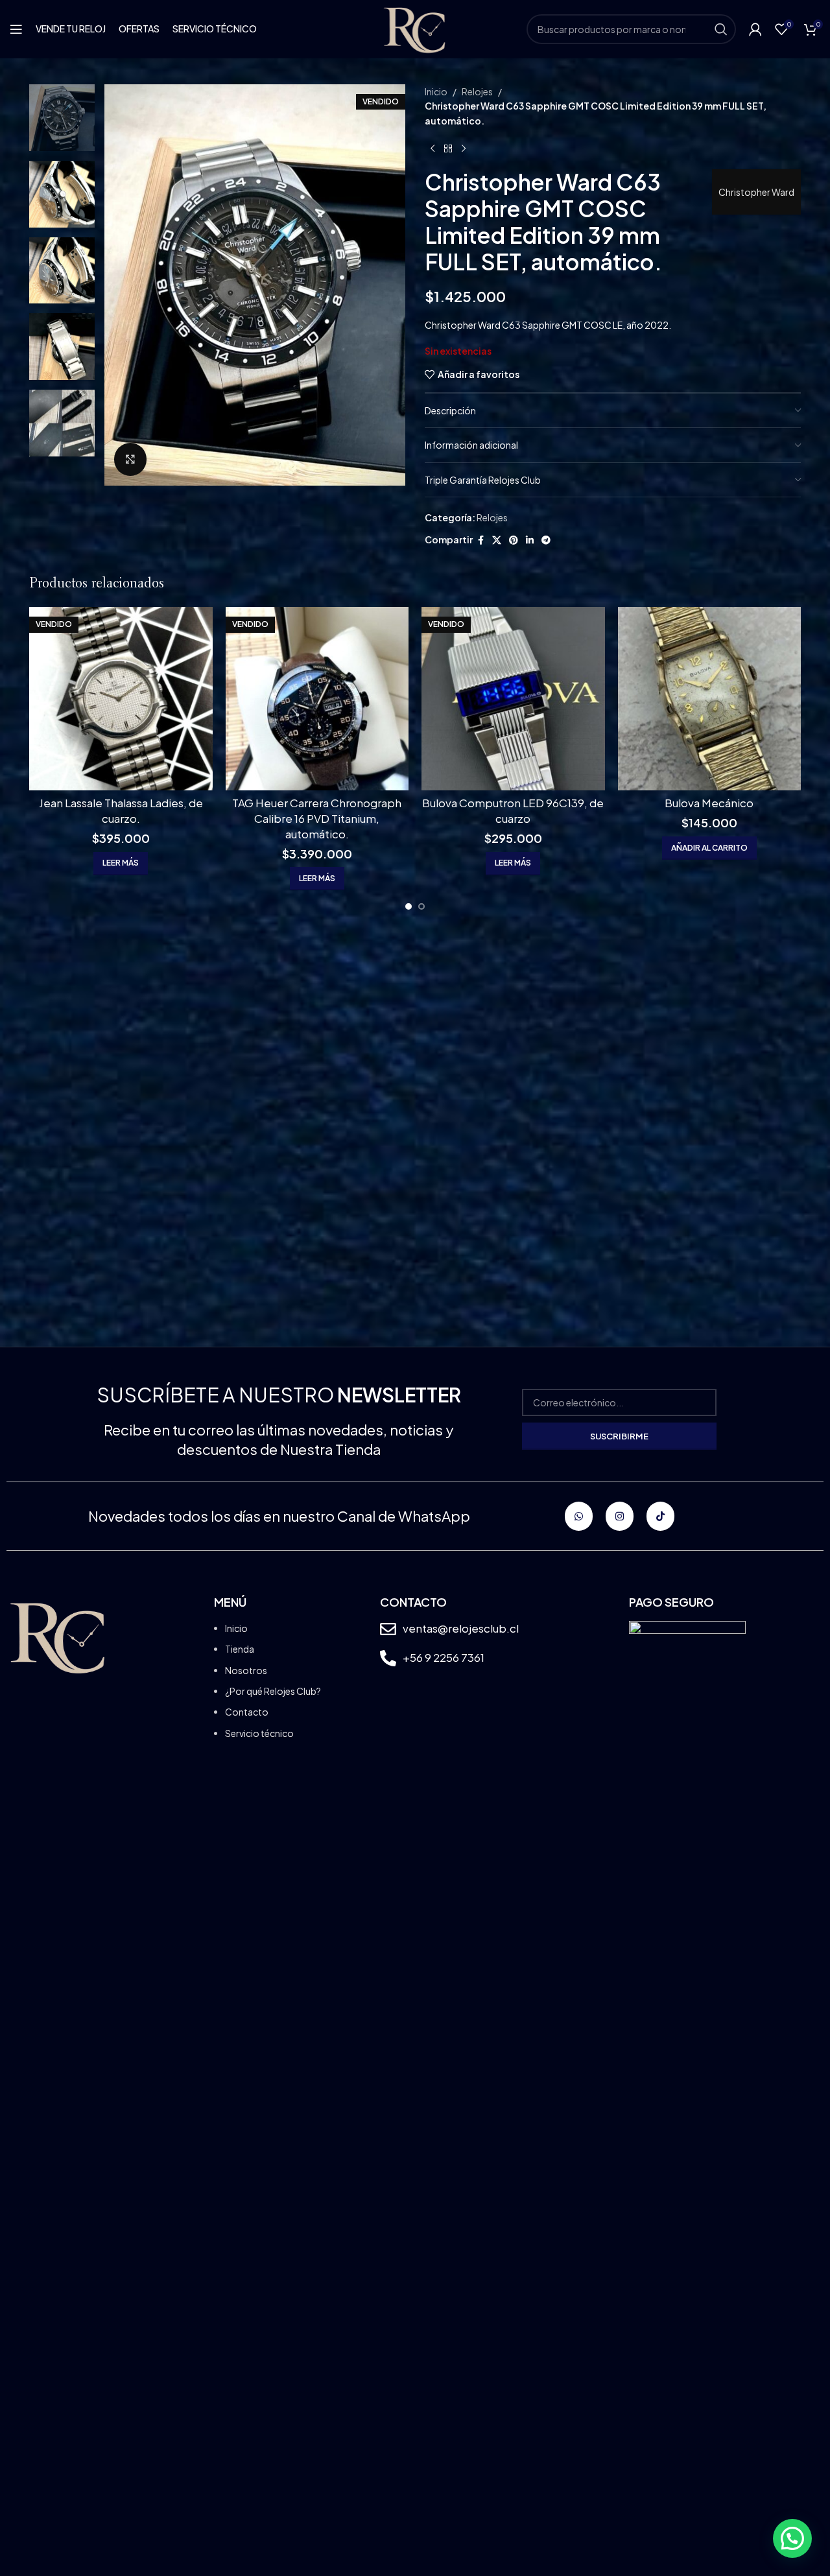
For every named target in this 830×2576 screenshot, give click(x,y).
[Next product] (464, 148)
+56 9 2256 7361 (444, 1657)
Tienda (240, 1649)
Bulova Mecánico (709, 803)
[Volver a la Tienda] (448, 148)
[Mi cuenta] (755, 29)
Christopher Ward (756, 192)
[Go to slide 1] (409, 906)
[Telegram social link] (546, 540)
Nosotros (246, 1670)
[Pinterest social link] (514, 540)
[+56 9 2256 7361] (388, 1658)
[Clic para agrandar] (130, 459)
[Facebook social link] (480, 540)
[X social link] (497, 540)
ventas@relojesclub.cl (461, 1628)
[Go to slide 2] (421, 906)
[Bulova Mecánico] (710, 699)
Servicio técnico (259, 1733)
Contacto (247, 1712)
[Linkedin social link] (530, 540)
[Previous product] (433, 148)
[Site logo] (415, 28)
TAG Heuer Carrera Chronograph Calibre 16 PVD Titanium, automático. (317, 818)
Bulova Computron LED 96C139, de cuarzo (513, 810)
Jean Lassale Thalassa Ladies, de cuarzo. (121, 810)
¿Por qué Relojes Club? (273, 1691)
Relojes (477, 91)
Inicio (436, 91)
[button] (709, 848)
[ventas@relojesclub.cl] (388, 1629)
